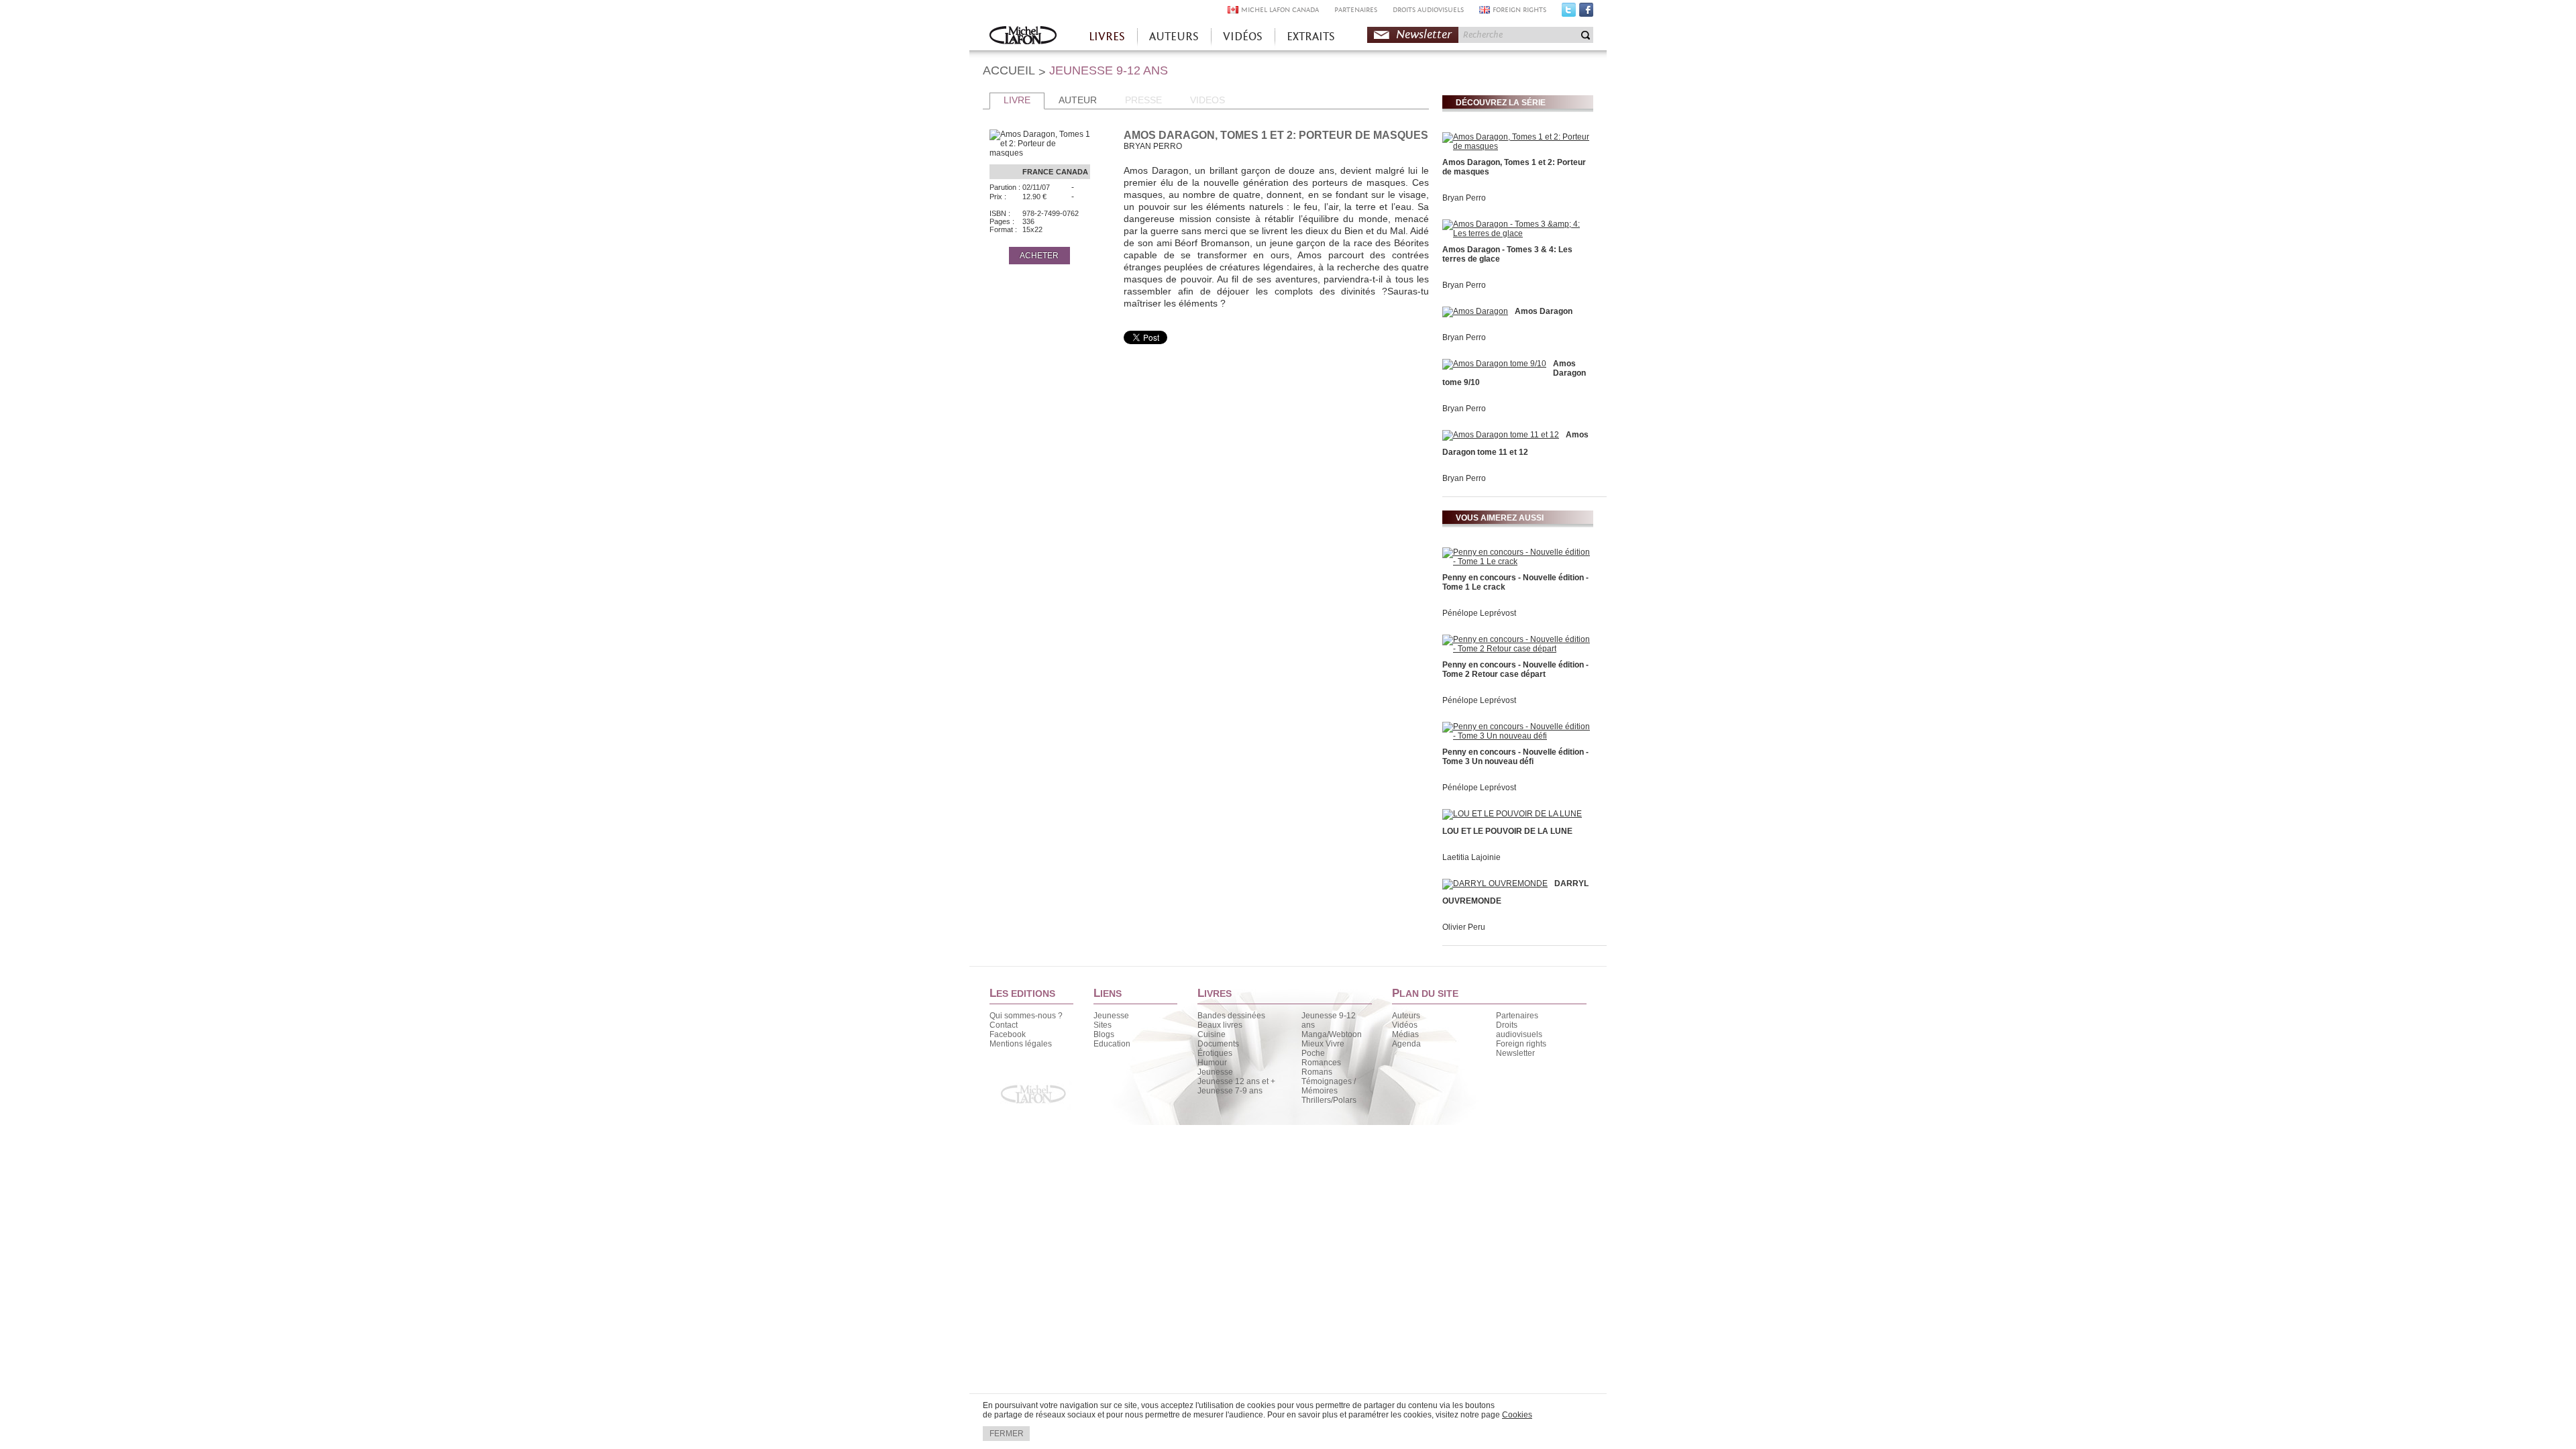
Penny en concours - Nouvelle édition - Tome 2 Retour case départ (1515, 669)
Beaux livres (1220, 1025)
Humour (1212, 1063)
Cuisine (1212, 1034)
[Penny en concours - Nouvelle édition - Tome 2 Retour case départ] (1516, 649)
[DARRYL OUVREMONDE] (1495, 883)
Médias (1405, 1034)
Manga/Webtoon (1332, 1034)
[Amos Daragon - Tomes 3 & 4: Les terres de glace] (1516, 233)
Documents (1218, 1044)
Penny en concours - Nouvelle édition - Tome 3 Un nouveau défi (1515, 757)
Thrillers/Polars (1329, 1100)
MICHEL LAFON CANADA (1280, 10)
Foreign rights (1521, 1044)
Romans (1317, 1072)
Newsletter (1424, 35)
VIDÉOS (1243, 37)
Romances (1321, 1063)
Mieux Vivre (1323, 1044)
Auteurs (1406, 1016)
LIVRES (1107, 37)
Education (1112, 1044)
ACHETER (1039, 256)
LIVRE (1017, 100)
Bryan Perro (1464, 198)
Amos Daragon (1544, 311)
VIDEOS (1207, 100)
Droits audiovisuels (1519, 1030)
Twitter (1569, 13)
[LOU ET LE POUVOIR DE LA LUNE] (1512, 814)
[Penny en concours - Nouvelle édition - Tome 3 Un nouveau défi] (1516, 736)
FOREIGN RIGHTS (1519, 10)
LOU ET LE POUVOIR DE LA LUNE (1507, 831)
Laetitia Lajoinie (1471, 857)
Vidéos (1405, 1025)
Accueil (1023, 37)
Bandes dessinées (1231, 1016)
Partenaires (1517, 1016)
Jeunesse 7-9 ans (1230, 1091)
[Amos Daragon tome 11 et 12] (1501, 435)
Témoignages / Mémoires (1329, 1086)
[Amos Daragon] (1475, 311)
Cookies (1517, 1415)
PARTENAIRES (1356, 10)
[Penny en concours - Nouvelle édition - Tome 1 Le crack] (1516, 561)
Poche (1313, 1053)
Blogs (1104, 1034)
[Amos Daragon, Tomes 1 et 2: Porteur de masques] (1516, 146)
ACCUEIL (1009, 70)
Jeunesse (1111, 1016)
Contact (1004, 1025)
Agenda (1406, 1044)
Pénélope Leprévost (1479, 613)
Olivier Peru (1464, 927)
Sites (1103, 1025)
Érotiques (1215, 1053)
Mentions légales (1021, 1044)
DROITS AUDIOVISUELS (1428, 10)
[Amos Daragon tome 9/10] (1494, 364)
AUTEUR (1078, 100)
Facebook (1586, 13)
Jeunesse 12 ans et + (1236, 1081)
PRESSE (1143, 100)
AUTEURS (1174, 37)
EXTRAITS (1311, 37)
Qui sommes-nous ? (1026, 1016)
